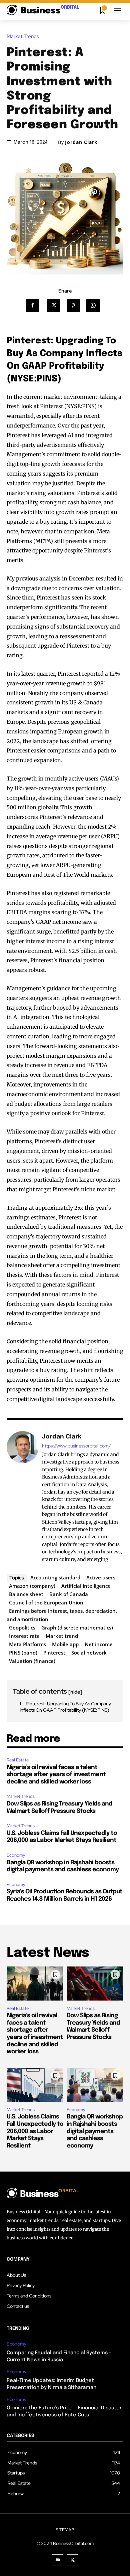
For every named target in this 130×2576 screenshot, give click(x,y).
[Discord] (57, 2560)
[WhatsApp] (95, 306)
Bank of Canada (69, 1594)
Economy (16, 1855)
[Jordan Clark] (23, 1498)
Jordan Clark (81, 142)
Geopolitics (22, 1627)
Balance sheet (26, 1594)
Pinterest (54, 1653)
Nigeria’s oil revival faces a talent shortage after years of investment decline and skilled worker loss (56, 1775)
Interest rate (24, 1636)
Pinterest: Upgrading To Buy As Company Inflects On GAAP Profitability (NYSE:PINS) (65, 1707)
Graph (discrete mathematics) (77, 1627)
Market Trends (23, 37)
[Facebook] (35, 306)
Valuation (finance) (32, 1661)
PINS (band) (23, 1653)
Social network (89, 1653)
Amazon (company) (32, 1586)
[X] (56, 306)
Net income (99, 1644)
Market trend (62, 1636)
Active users (101, 1577)
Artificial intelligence (86, 1586)
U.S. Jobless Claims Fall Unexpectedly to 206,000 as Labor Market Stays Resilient (35, 2131)
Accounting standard (55, 1577)
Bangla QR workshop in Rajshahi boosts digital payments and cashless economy (95, 2131)
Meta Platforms (27, 1644)
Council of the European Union (46, 1602)
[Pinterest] (75, 306)
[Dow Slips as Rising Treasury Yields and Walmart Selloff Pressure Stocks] (95, 1984)
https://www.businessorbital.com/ (76, 1446)
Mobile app (65, 1644)
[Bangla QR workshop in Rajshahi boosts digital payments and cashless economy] (95, 2085)
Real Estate (18, 1760)
